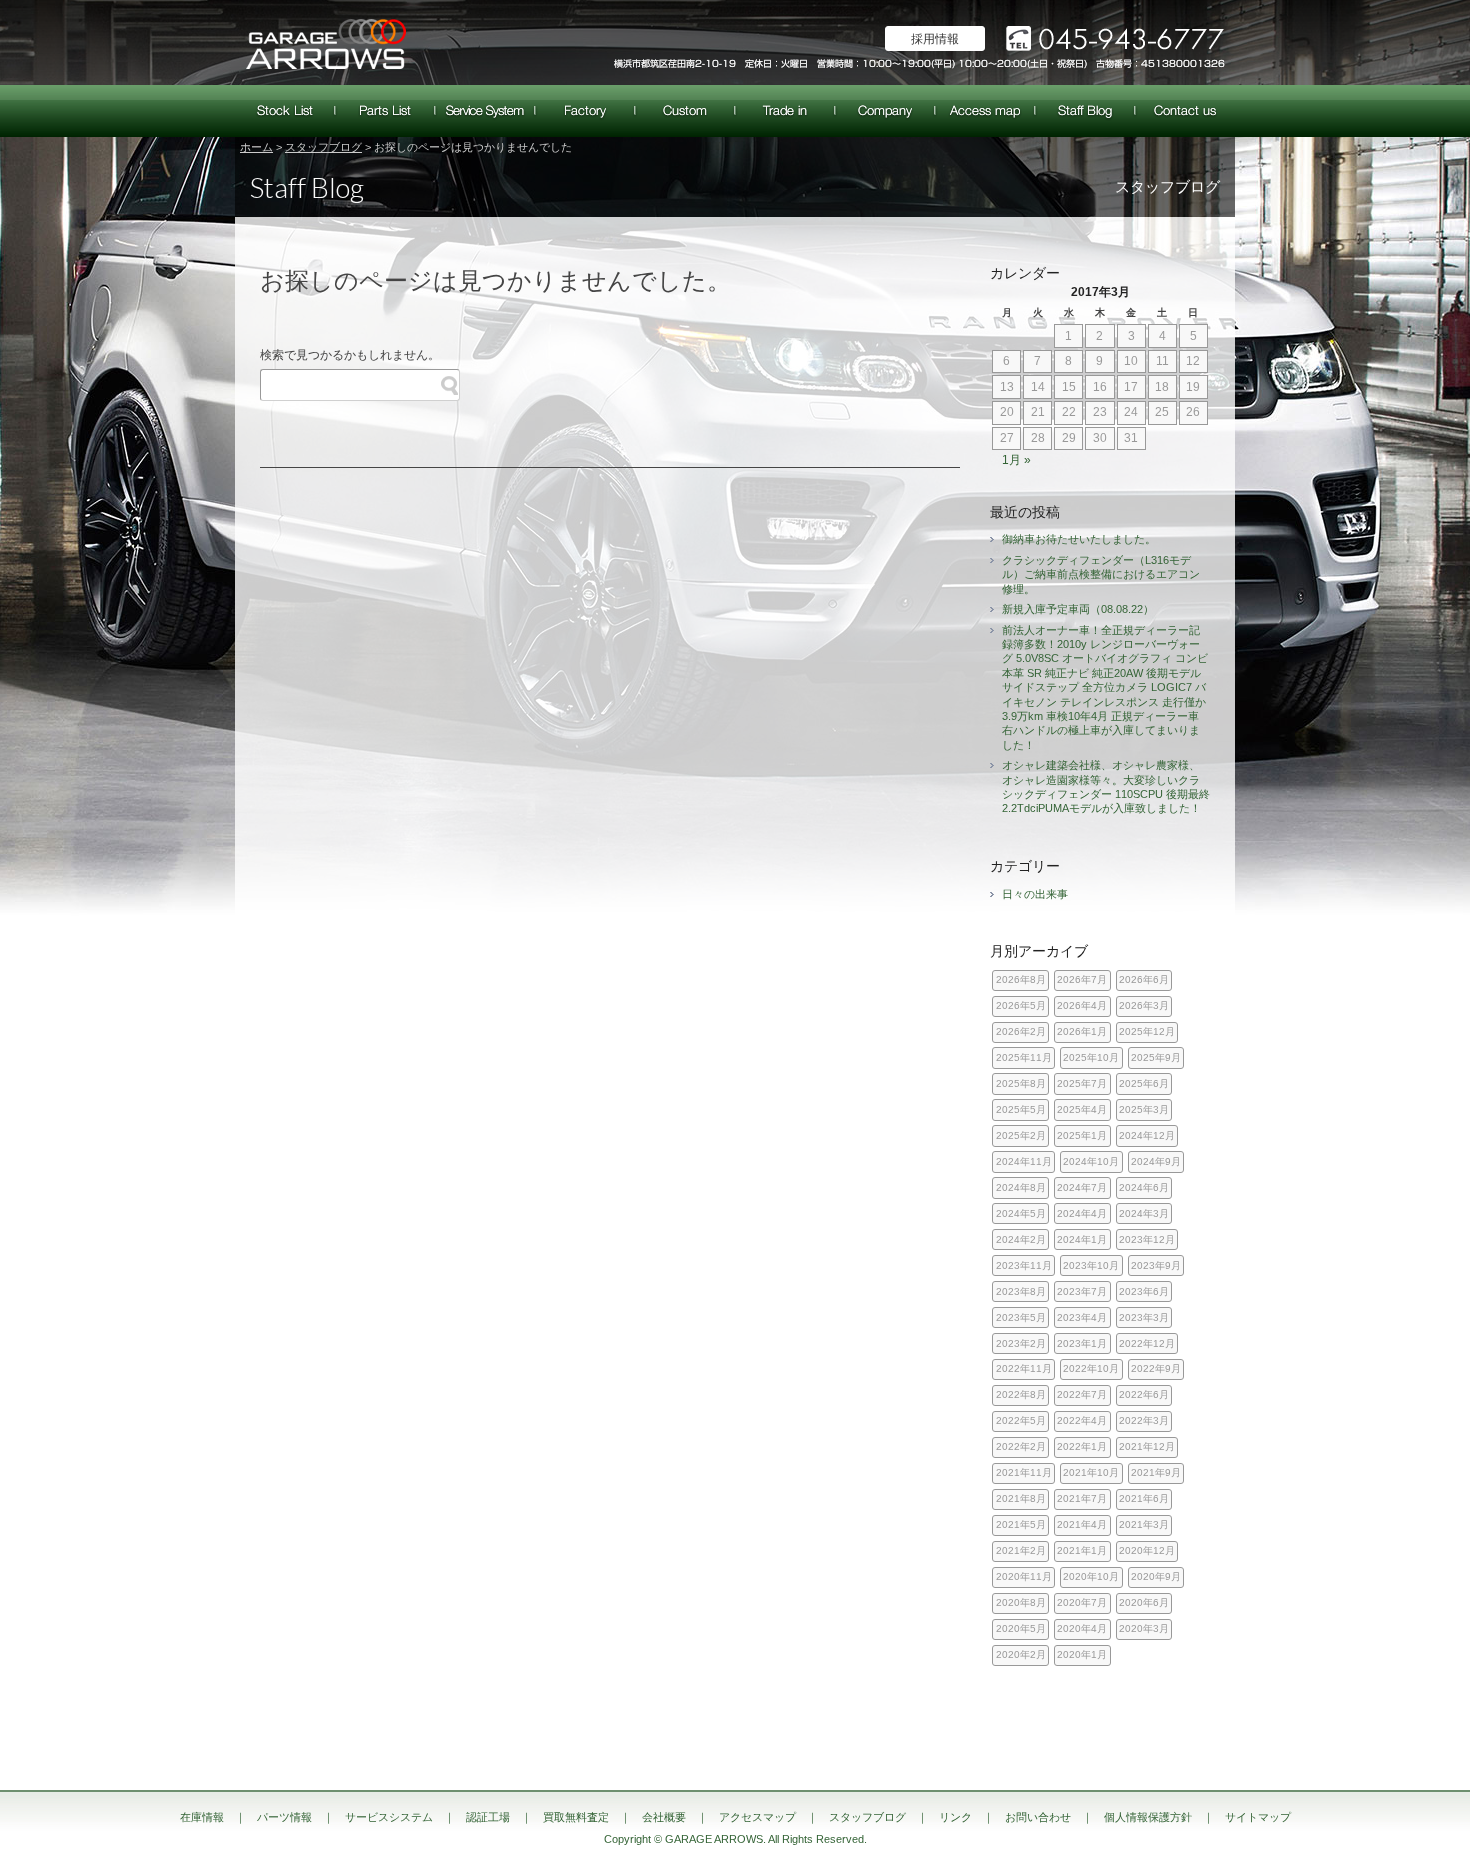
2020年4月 (1082, 1628)
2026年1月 (1082, 1031)
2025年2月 (1021, 1135)
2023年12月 (1147, 1239)
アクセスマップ (985, 111)
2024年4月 (1082, 1213)
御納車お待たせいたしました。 (1079, 539)
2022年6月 (1144, 1394)
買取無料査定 (785, 111)
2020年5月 (1021, 1628)
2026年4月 (1082, 1005)
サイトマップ (1258, 1817)
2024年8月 (1021, 1187)
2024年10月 (1091, 1161)
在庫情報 (285, 111)
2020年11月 (1024, 1576)
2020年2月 (1021, 1654)
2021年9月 (1156, 1472)
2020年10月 (1091, 1576)
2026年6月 (1144, 979)
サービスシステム (485, 111)
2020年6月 (1144, 1602)
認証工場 (585, 111)
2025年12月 (1147, 1031)
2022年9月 (1156, 1368)
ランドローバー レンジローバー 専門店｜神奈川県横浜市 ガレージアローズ (325, 42)
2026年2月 (1021, 1031)
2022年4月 (1082, 1420)
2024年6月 (1144, 1187)
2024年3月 (1144, 1213)
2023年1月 (1082, 1343)
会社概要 (885, 111)
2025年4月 (1082, 1109)
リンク (955, 1817)
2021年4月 (1082, 1524)
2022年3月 (1144, 1420)
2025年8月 (1021, 1083)
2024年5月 (1021, 1213)
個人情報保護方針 (1148, 1817)
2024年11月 (1024, 1161)
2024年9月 (1156, 1161)
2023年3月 (1144, 1317)
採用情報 (935, 39)
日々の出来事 (1035, 894)
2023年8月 (1021, 1291)
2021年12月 (1147, 1446)
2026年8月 (1021, 979)
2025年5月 (1021, 1109)
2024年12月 (1147, 1135)
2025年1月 (1082, 1135)
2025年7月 (1082, 1083)
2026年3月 (1144, 1005)
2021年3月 (1144, 1524)
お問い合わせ (1185, 111)
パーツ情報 (385, 111)
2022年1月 (1082, 1446)
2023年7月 (1082, 1291)
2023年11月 (1024, 1265)
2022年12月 (1147, 1343)
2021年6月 (1144, 1498)
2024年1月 (1082, 1239)
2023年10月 (1091, 1265)
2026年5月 (1021, 1005)
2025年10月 (1091, 1057)
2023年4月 (1082, 1317)
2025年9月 (1156, 1057)
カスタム (685, 111)
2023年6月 (1144, 1291)
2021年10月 (1091, 1472)
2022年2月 (1021, 1446)
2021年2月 (1021, 1550)
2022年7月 (1082, 1394)
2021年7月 (1082, 1498)
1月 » (1016, 460)
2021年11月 (1024, 1472)
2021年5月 (1021, 1524)
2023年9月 (1156, 1265)
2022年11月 (1024, 1368)
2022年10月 (1091, 1368)
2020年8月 (1021, 1602)
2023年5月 (1021, 1317)
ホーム (256, 147)
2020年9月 (1156, 1576)
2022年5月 (1021, 1420)
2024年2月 (1021, 1239)
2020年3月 (1144, 1628)
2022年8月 (1021, 1394)
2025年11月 (1024, 1057)
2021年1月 (1082, 1550)
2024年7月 (1082, 1187)
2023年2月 (1021, 1343)
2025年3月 (1144, 1109)
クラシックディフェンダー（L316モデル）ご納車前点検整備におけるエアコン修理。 (1101, 574)
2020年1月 (1082, 1654)
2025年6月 (1144, 1083)
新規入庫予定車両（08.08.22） (1078, 609)
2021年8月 (1021, 1498)
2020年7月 (1082, 1602)
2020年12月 (1147, 1550)
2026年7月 (1082, 979)
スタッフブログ (1085, 111)
